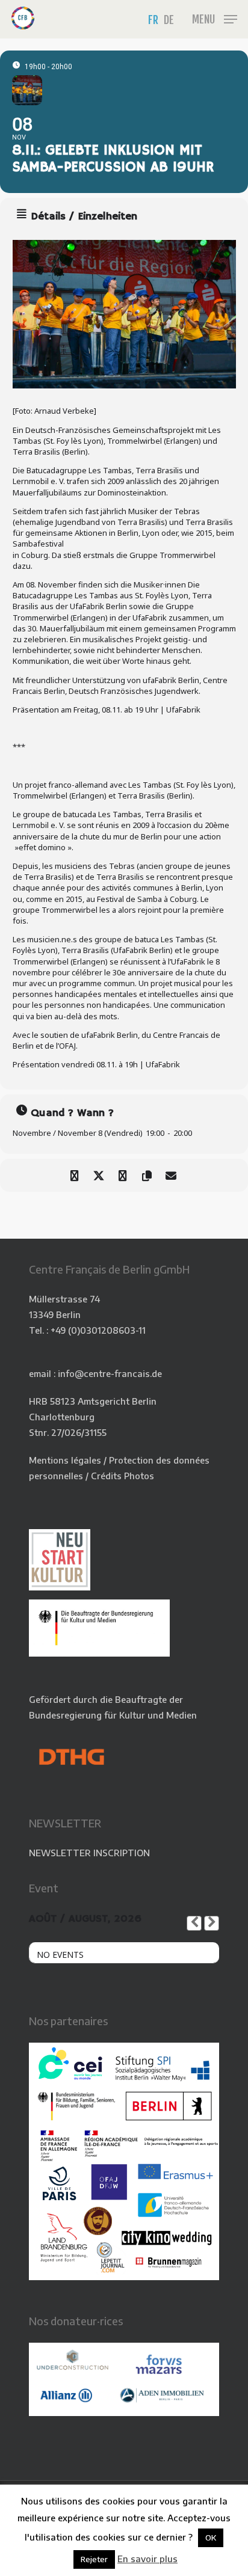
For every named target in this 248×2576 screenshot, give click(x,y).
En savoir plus (147, 2559)
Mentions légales (65, 1460)
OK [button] (211, 2538)
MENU (203, 19)
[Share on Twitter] (98, 1175)
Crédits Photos (122, 1476)
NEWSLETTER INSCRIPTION (89, 1853)
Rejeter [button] (94, 2559)
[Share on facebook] (74, 1175)
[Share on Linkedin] (122, 1175)
